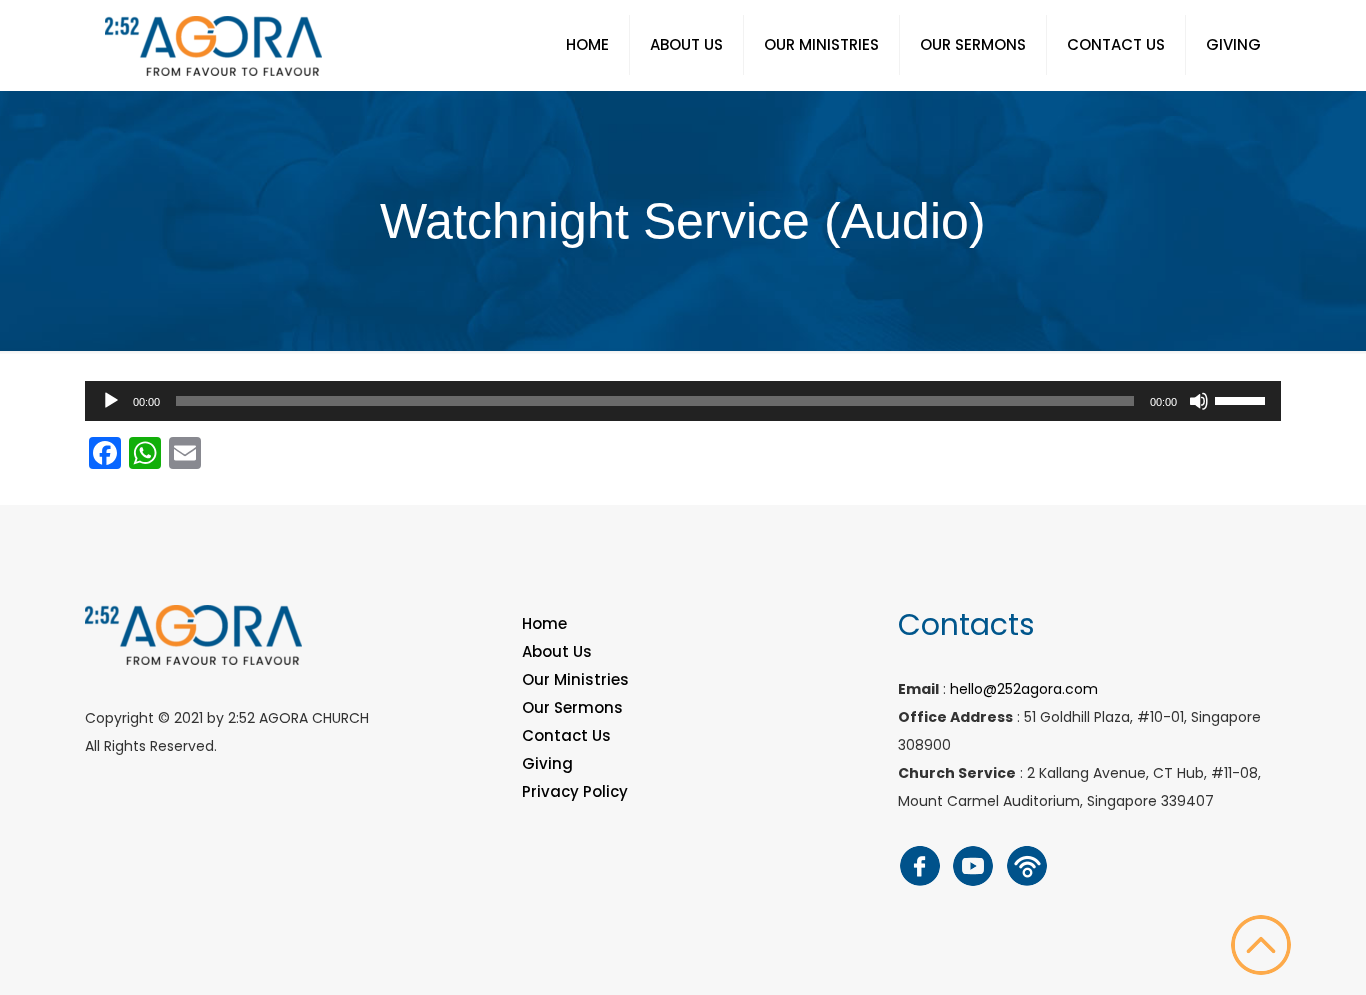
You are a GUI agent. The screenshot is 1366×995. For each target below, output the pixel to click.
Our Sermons (572, 707)
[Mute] (1199, 401)
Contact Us (566, 735)
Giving (547, 763)
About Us (557, 651)
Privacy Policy (575, 791)
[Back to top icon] (1261, 945)
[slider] (1243, 399)
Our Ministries (575, 679)
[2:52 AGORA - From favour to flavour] (213, 45)
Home (544, 623)
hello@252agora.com (1024, 689)
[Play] (111, 401)
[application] (683, 401)
